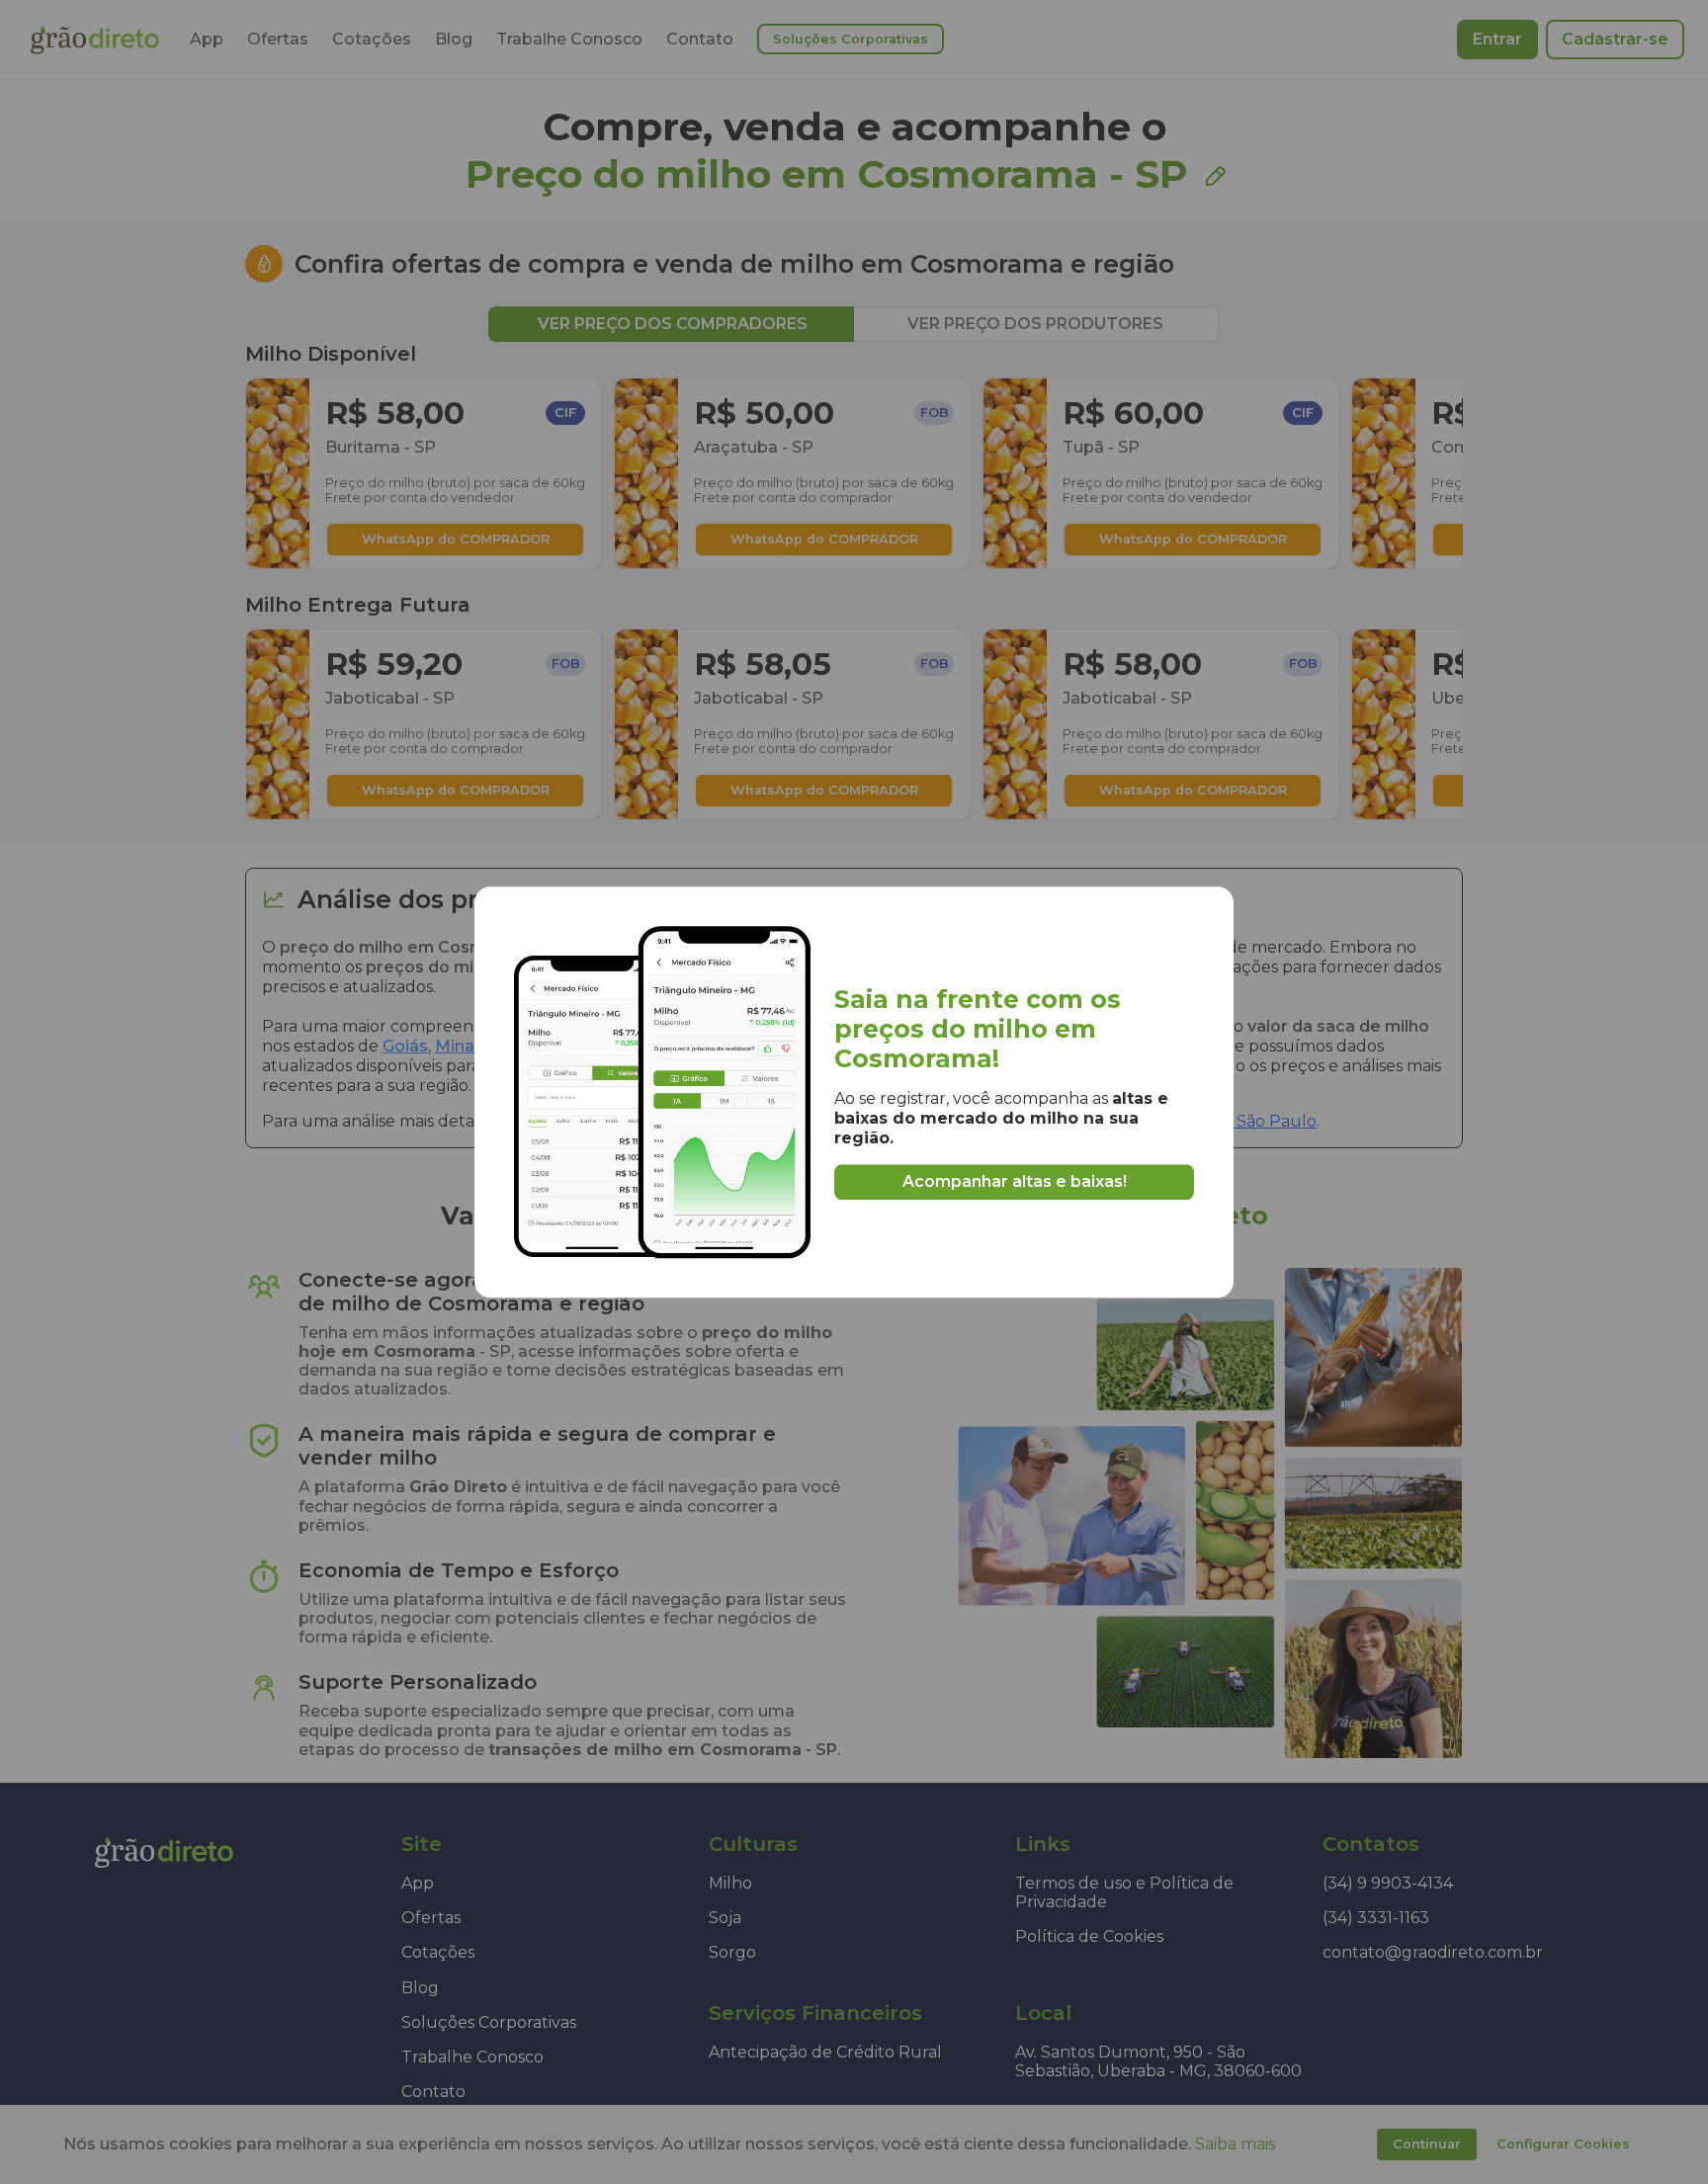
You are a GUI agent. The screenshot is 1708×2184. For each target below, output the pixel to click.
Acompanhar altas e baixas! (1015, 1181)
